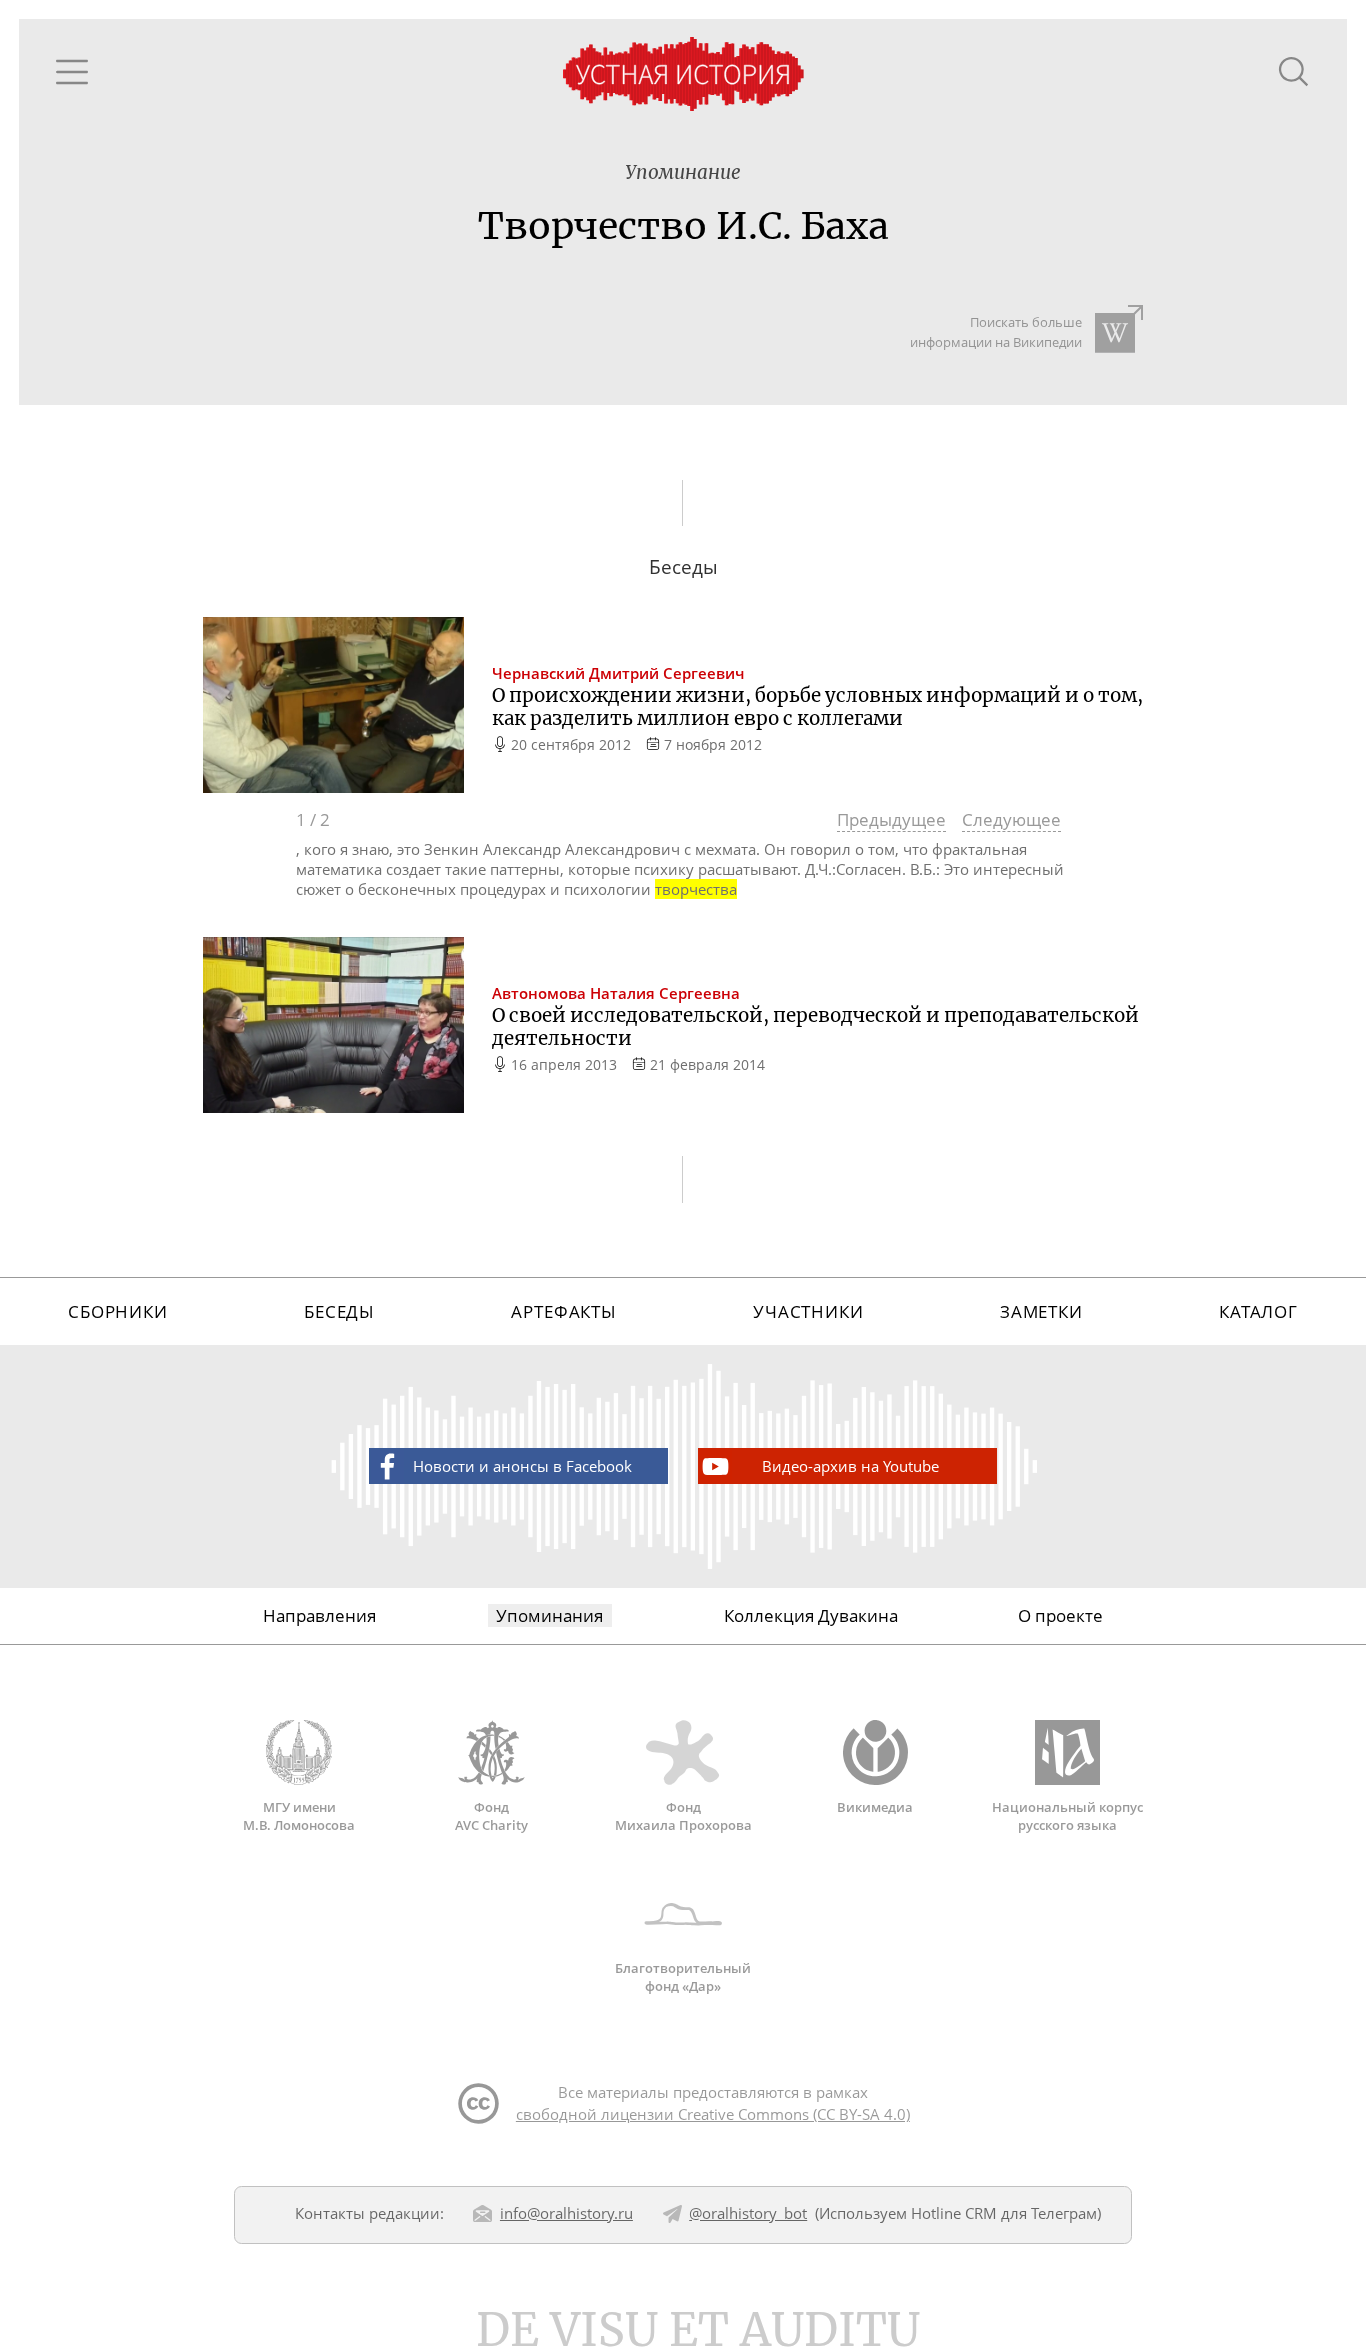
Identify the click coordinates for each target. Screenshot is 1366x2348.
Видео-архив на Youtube (850, 1466)
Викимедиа (875, 1807)
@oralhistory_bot (748, 2213)
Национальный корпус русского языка (1067, 1816)
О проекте (1060, 1615)
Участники (808, 1311)
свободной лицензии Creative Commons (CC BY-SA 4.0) (713, 2114)
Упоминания (549, 1615)
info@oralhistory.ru (566, 2213)
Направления (319, 1615)
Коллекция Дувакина (811, 1615)
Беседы (339, 1311)
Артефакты (564, 1311)
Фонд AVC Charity (491, 1816)
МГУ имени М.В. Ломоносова (299, 1816)
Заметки (1041, 1311)
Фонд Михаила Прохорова (683, 1816)
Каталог (1258, 1311)
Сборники (118, 1311)
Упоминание (683, 172)
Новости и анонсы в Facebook (522, 1466)
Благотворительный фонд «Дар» (683, 1977)
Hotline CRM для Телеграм (1004, 2213)
